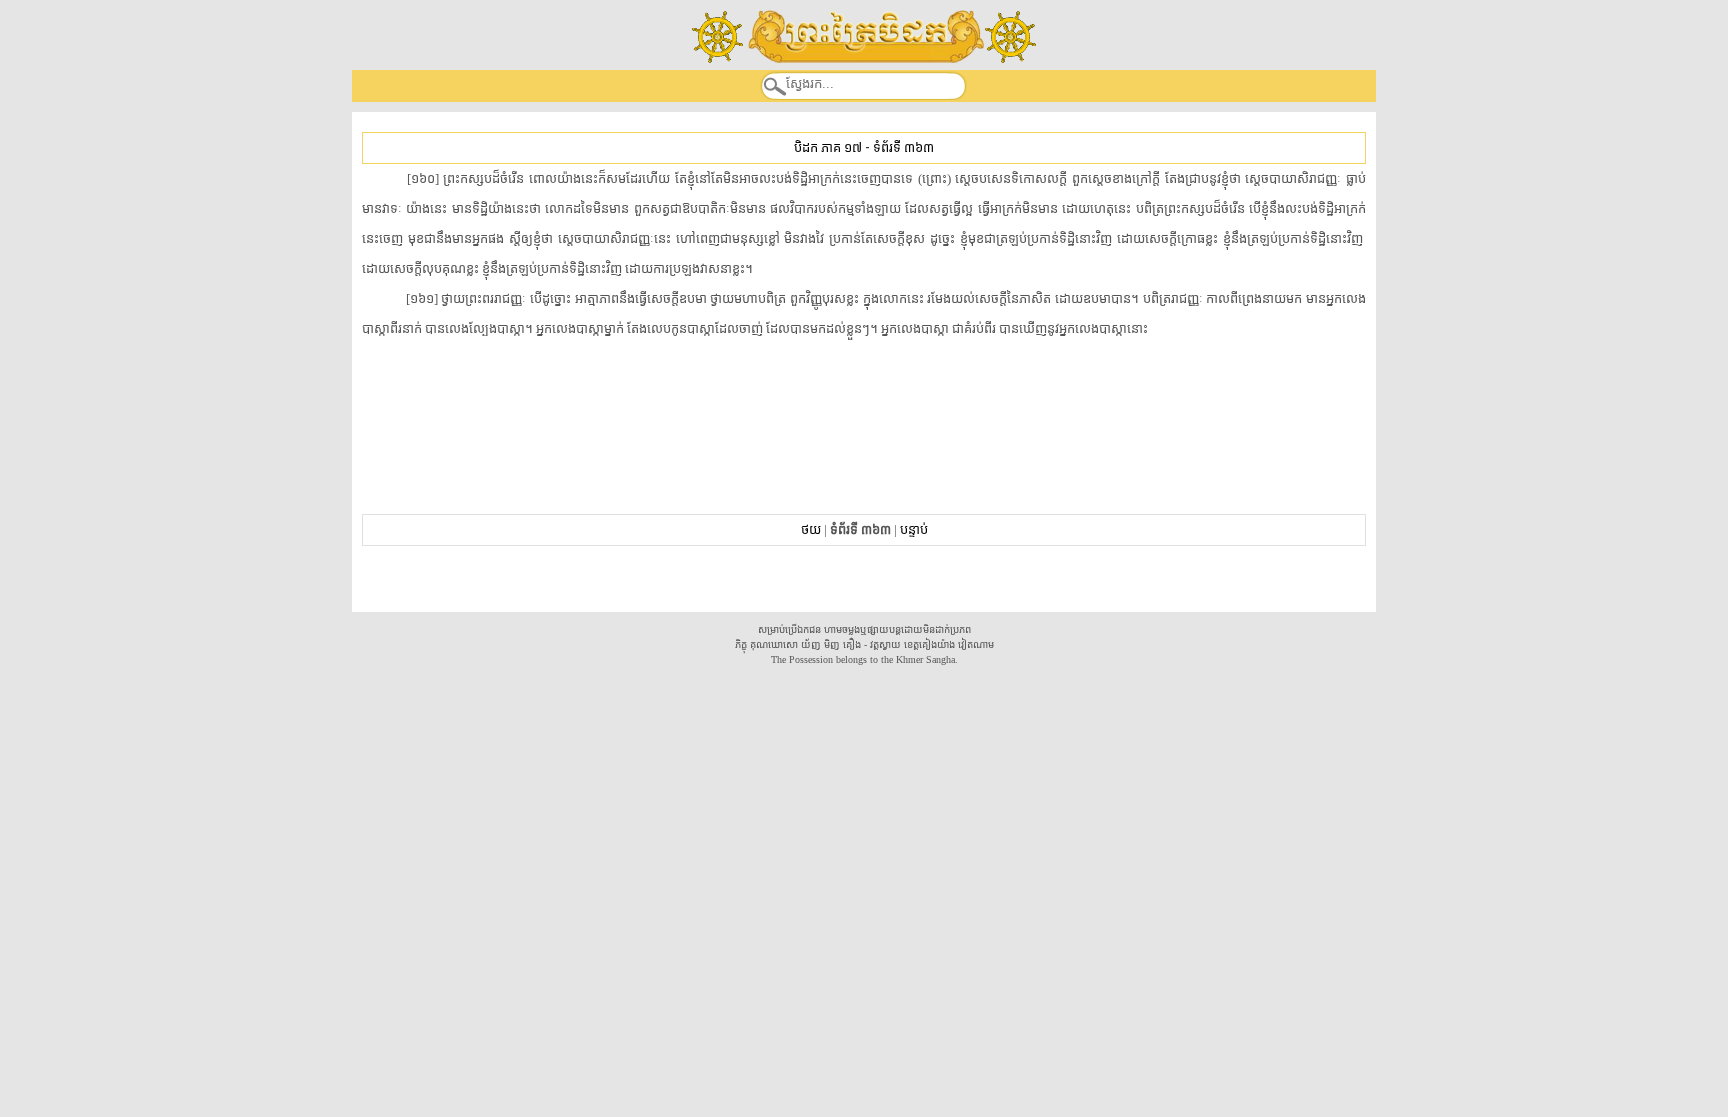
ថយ (811, 529)
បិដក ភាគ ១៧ (828, 147)
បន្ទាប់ (914, 529)
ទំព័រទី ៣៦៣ (903, 147)
